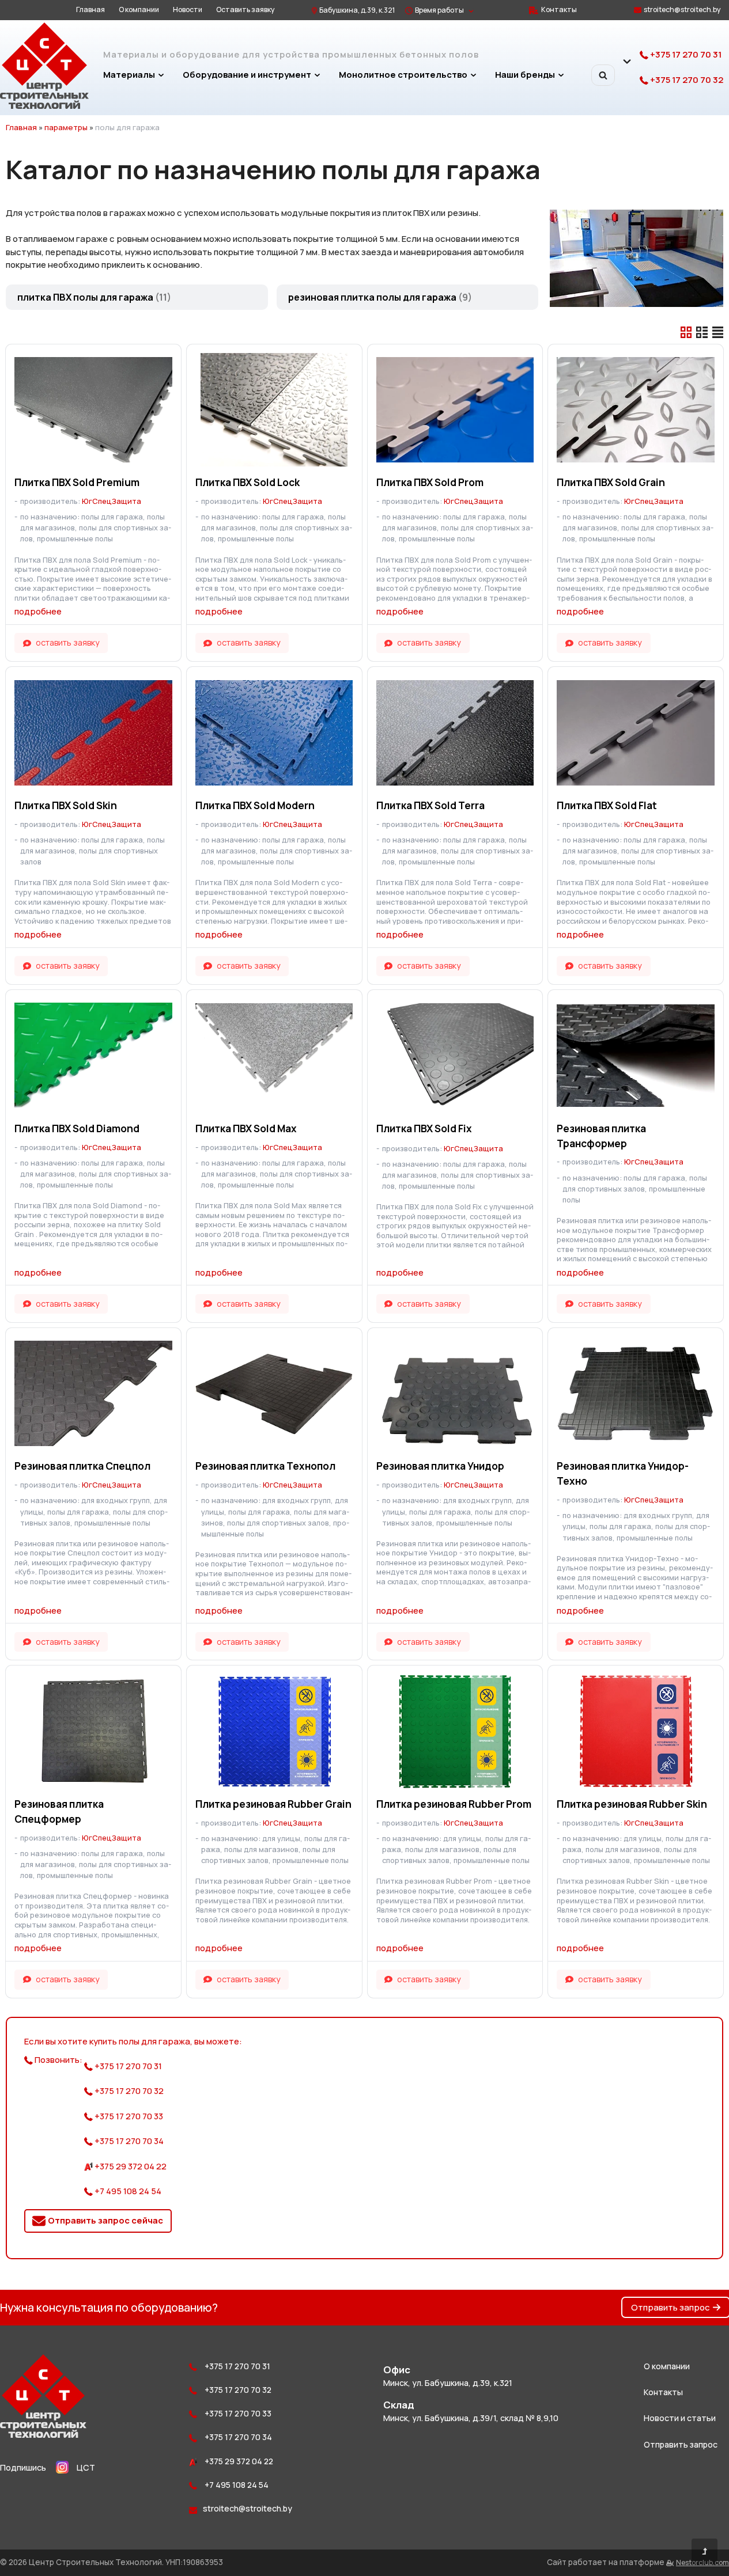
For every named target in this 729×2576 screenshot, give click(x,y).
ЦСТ (86, 2467)
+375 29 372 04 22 (130, 2166)
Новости (188, 10)
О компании (139, 10)
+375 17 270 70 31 (685, 54)
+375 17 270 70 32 (686, 80)
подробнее (38, 611)
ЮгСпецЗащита (112, 501)
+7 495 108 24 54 (127, 2191)
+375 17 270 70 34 (128, 2141)
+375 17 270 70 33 (128, 2116)
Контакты (559, 10)
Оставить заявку (245, 10)
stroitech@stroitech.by (682, 10)
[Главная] (44, 106)
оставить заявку (68, 642)
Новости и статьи (680, 2418)
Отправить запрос (671, 2307)
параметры (66, 127)
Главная (90, 10)
